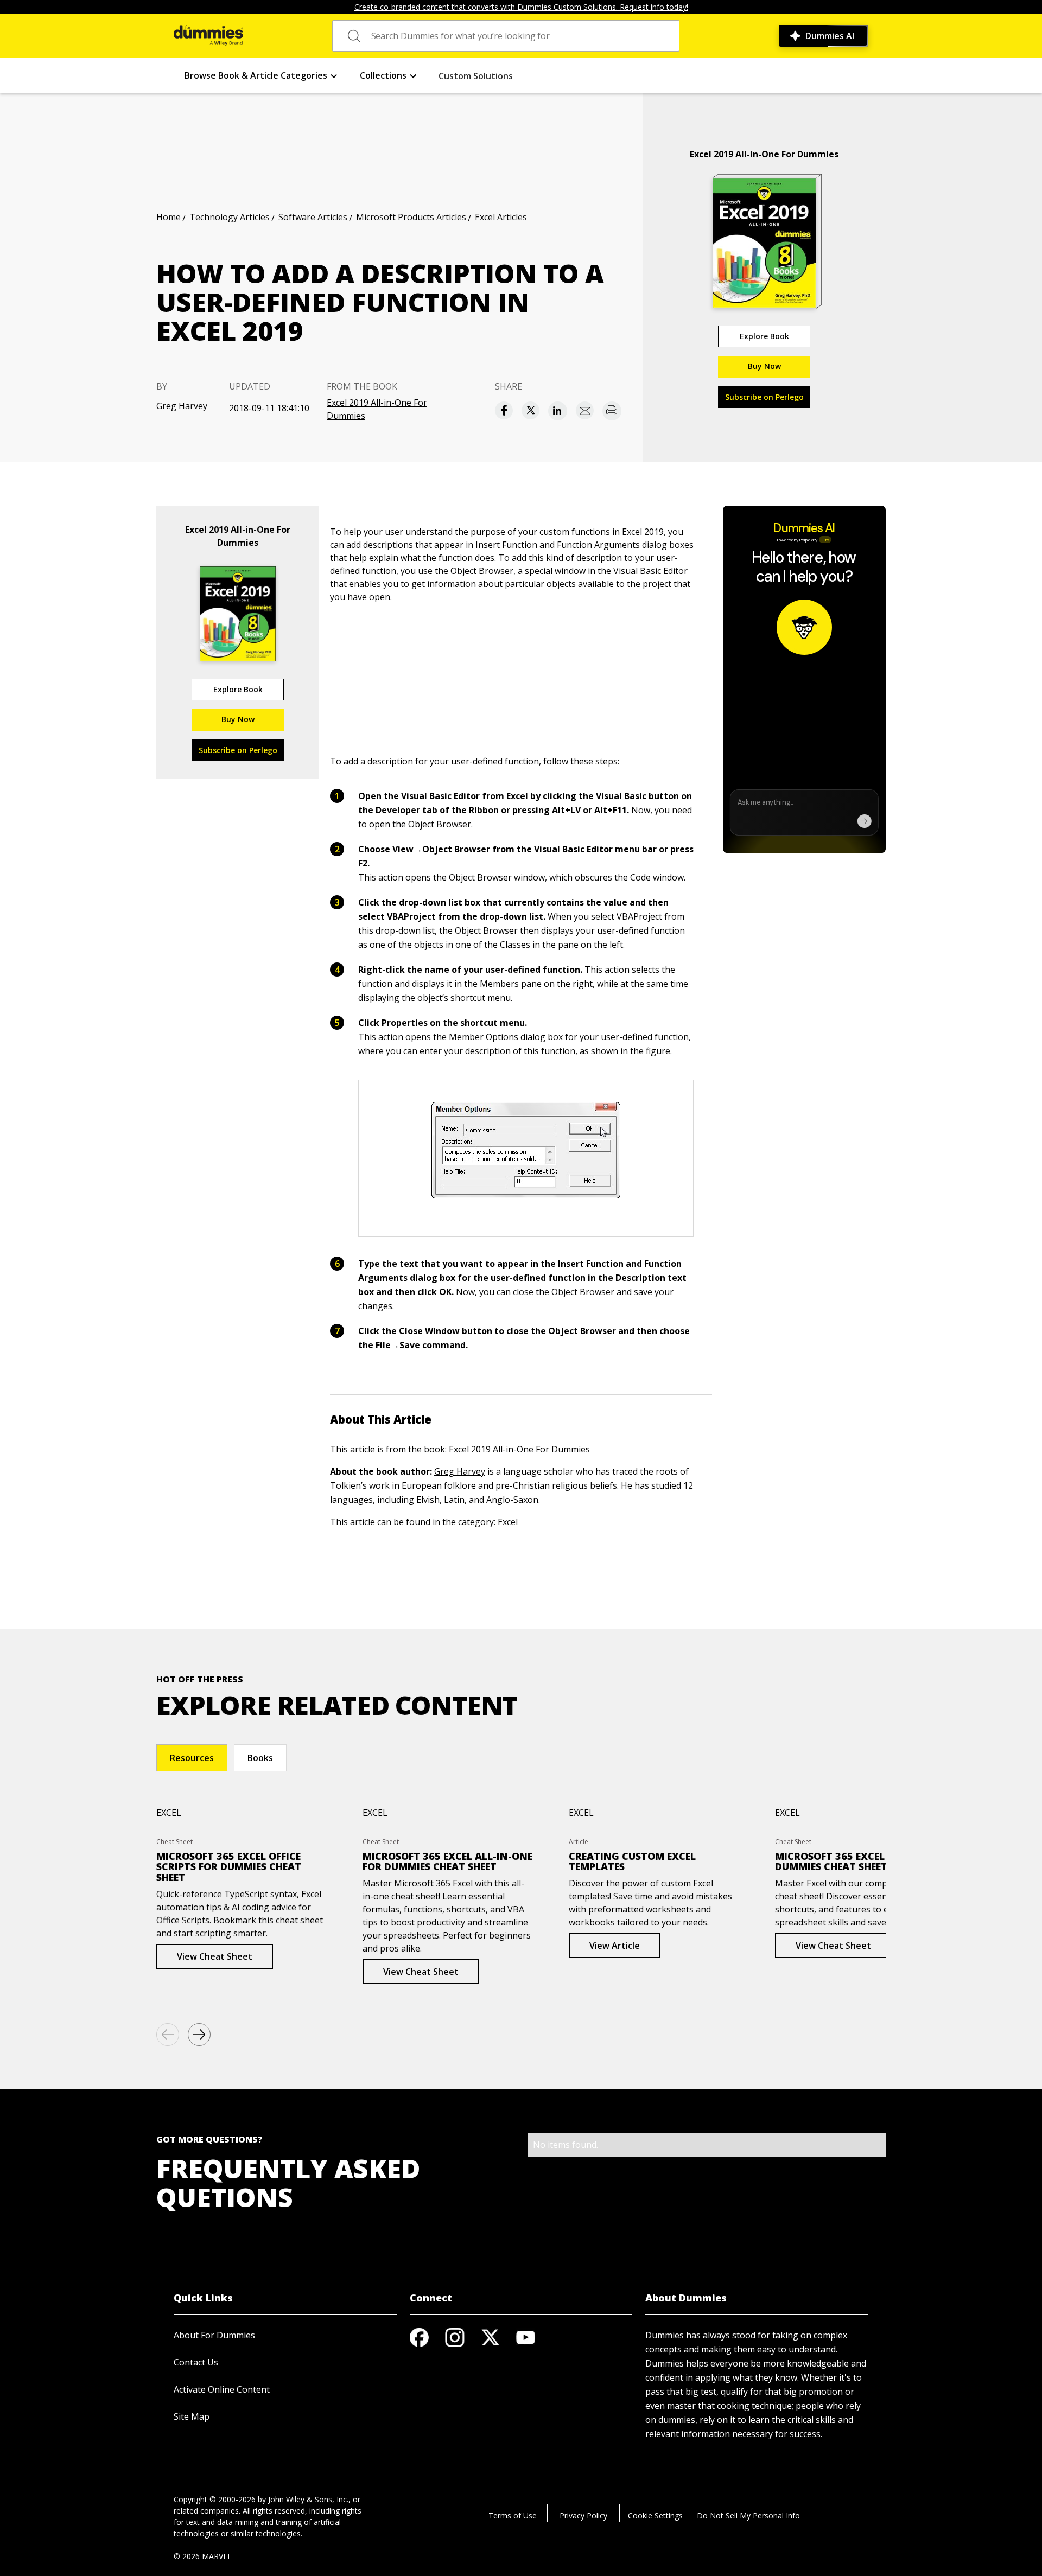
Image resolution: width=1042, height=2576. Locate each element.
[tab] (192, 1758)
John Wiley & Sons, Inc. (308, 2499)
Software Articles (313, 217)
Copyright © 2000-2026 (215, 2499)
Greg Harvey (182, 406)
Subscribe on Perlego (764, 397)
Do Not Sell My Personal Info (748, 2516)
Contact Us (196, 2362)
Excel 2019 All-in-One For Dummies (377, 409)
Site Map (192, 2416)
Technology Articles (230, 217)
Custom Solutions (476, 76)
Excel (508, 1522)
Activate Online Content (222, 2389)
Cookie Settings (655, 2516)
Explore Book (764, 336)
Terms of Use (513, 2516)
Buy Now (764, 366)
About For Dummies (214, 2335)
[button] (261, 76)
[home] (208, 36)
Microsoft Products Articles (411, 217)
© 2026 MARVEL (203, 2556)
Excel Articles (501, 217)
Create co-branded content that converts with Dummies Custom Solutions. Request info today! (521, 7)
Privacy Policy (583, 2516)
